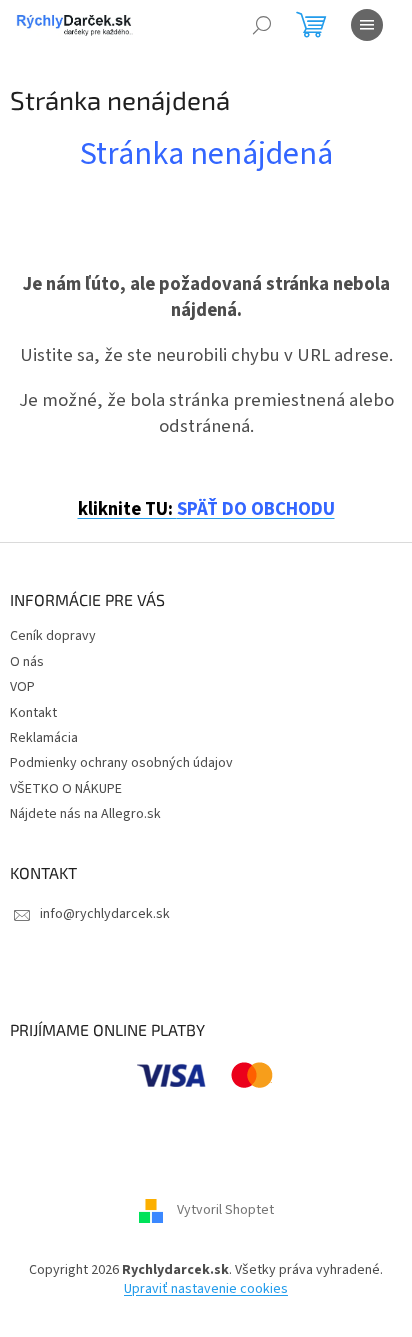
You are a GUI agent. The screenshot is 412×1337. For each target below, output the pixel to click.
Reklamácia (44, 738)
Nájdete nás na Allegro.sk (85, 814)
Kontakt (33, 713)
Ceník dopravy (53, 636)
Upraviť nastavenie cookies (206, 1289)
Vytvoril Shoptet (225, 1210)
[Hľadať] (262, 25)
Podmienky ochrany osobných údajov (121, 763)
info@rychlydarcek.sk (105, 914)
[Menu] (367, 25)
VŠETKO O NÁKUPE (66, 789)
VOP (22, 687)
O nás (27, 662)
